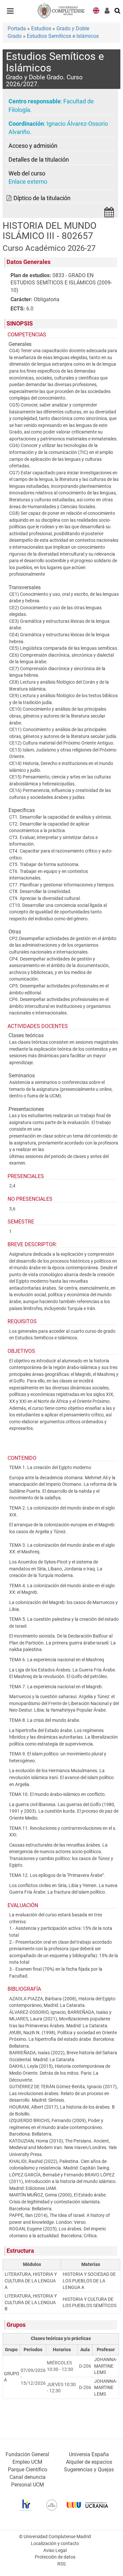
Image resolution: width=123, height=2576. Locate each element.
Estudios (41, 28)
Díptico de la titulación (42, 198)
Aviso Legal (55, 2550)
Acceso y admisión (33, 146)
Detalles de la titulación (39, 160)
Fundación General (27, 2454)
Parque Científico (28, 2470)
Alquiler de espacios (89, 2462)
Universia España (89, 2454)
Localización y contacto (55, 2544)
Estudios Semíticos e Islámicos (63, 36)
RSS (61, 2564)
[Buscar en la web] (118, 10)
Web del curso (27, 173)
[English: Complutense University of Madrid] (96, 10)
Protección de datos (55, 2557)
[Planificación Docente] (109, 214)
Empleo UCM (27, 2462)
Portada (17, 28)
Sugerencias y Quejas (89, 2470)
